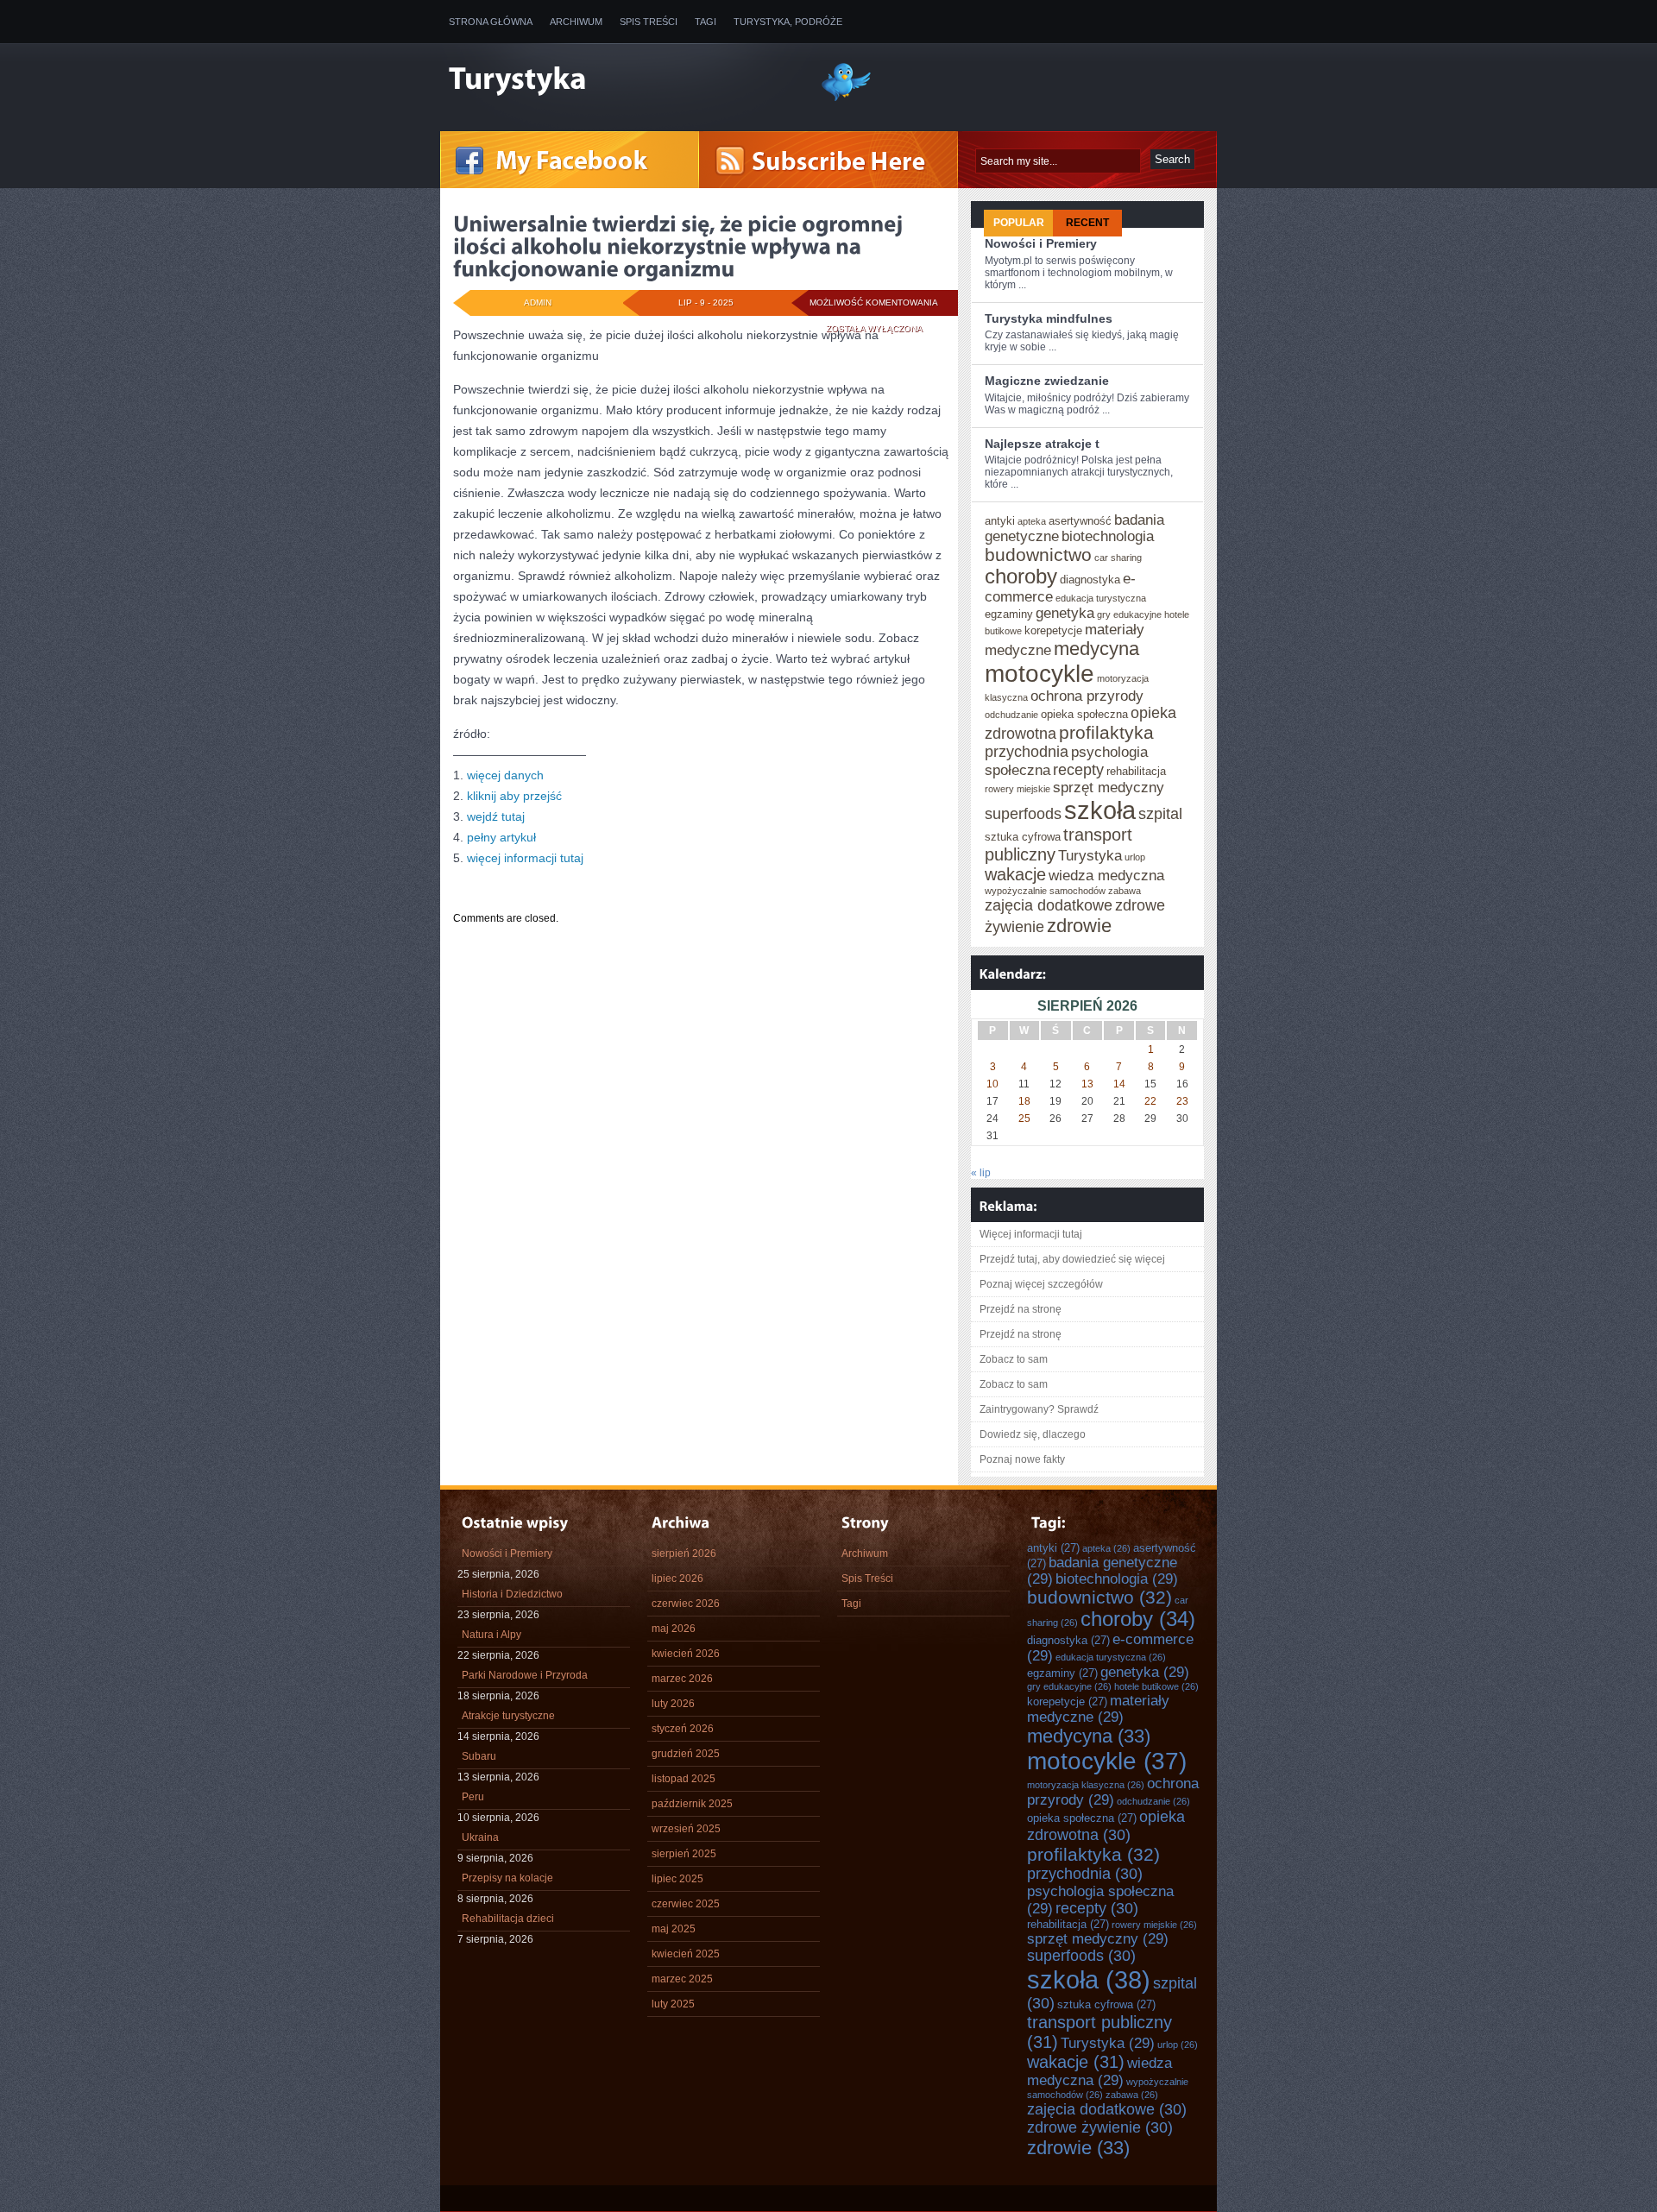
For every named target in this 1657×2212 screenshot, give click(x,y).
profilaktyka (1106, 732)
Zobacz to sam (1014, 1359)
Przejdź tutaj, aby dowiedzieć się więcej (1072, 1259)
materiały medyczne (1098, 1708)
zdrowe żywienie (1100, 2127)
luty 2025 (673, 2004)
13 (1087, 1084)
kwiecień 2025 (686, 1954)
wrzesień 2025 (686, 1829)
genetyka (1065, 613)
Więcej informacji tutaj (1031, 1234)
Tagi (706, 22)
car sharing (1118, 558)
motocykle (1040, 674)
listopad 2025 (684, 1779)
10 (992, 1084)
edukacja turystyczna (1101, 598)
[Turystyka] (621, 80)
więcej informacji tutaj (525, 858)
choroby (1021, 577)
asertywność (1080, 521)
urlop (1135, 857)
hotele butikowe (1156, 1686)
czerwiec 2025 (686, 1904)
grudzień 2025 (686, 1754)
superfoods (1023, 814)
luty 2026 (673, 1704)
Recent (1087, 223)
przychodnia (1027, 752)
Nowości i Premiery (1041, 243)
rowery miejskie (1018, 789)
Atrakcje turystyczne (508, 1716)
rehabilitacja (1136, 771)
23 (1182, 1101)
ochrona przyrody (1087, 696)
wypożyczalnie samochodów (1045, 891)
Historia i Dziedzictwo (512, 1594)
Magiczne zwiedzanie (1047, 381)
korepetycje (1053, 630)
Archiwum (576, 22)
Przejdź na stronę (1021, 1309)
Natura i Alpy (491, 1635)
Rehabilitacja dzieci (508, 1919)
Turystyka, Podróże (788, 22)
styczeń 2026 (683, 1729)
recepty (1078, 770)
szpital (1160, 814)
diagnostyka (1090, 580)
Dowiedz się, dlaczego (1033, 1434)
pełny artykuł (501, 837)
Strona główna (491, 22)
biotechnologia (1108, 536)
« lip (981, 1173)
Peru (473, 1797)
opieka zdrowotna (1106, 1826)
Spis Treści (649, 22)
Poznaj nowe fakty (1022, 1459)
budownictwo (1038, 555)
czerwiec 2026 (686, 1604)
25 (1024, 1119)
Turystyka (1090, 855)
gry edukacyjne (1129, 614)
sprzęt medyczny (1109, 787)
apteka (1032, 521)
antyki (1000, 521)
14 (1119, 1084)
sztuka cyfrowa (1023, 837)
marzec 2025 (682, 1979)
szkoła (1100, 810)
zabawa (1125, 891)
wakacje (1015, 874)
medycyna (1096, 649)
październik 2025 (692, 1804)
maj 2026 (674, 1629)
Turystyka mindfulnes (1049, 318)
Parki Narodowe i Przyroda (525, 1675)
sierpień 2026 (684, 1553)
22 (1150, 1101)
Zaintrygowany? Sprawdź (1039, 1409)
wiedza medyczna (1106, 875)
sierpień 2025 (684, 1854)
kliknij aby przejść (514, 796)
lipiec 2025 (677, 1879)
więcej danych (505, 775)
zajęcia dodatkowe (1049, 905)
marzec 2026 (682, 1679)
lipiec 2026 (677, 1579)
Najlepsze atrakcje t (1042, 444)
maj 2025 (674, 1929)
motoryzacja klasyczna (1086, 1785)
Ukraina (480, 1837)
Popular (1019, 223)
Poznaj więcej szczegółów (1041, 1284)
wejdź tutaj (496, 816)
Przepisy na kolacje (507, 1878)
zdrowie (1079, 926)
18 (1024, 1101)
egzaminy (1009, 614)
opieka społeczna (1084, 714)
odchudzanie (1011, 715)
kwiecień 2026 (686, 1654)
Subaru (479, 1756)
